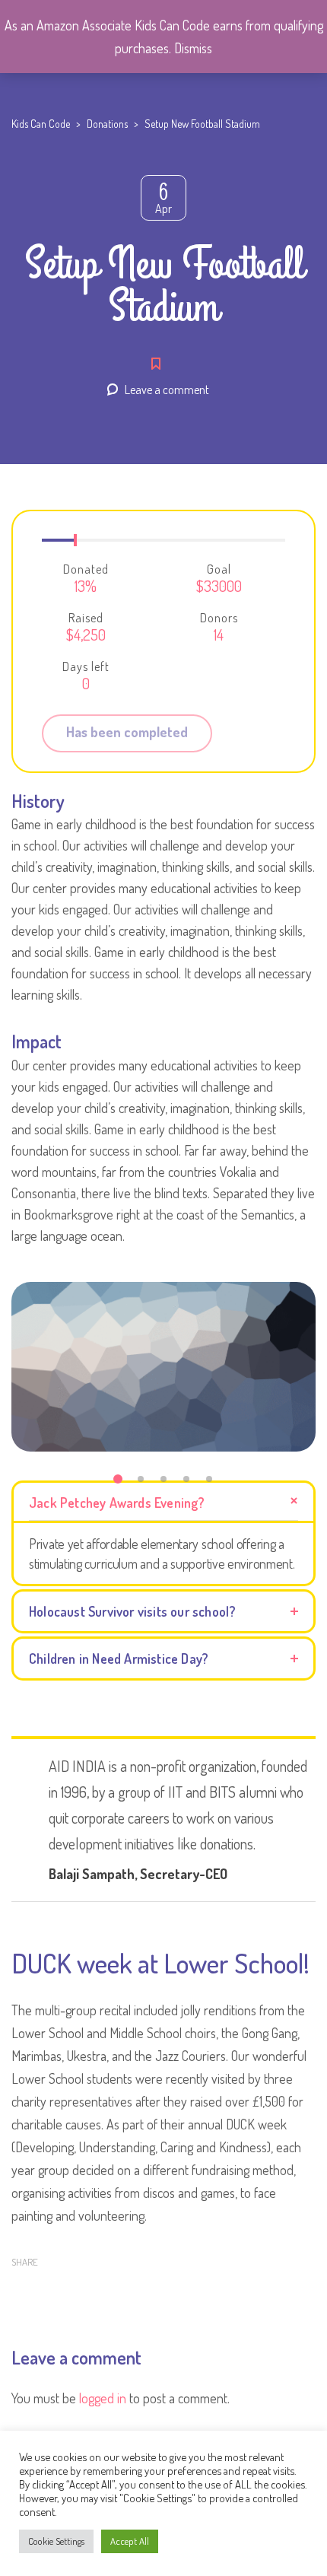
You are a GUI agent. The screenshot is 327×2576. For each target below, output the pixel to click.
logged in (103, 2398)
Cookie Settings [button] (56, 2541)
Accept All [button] (130, 2541)
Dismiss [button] (193, 48)
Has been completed (127, 732)
